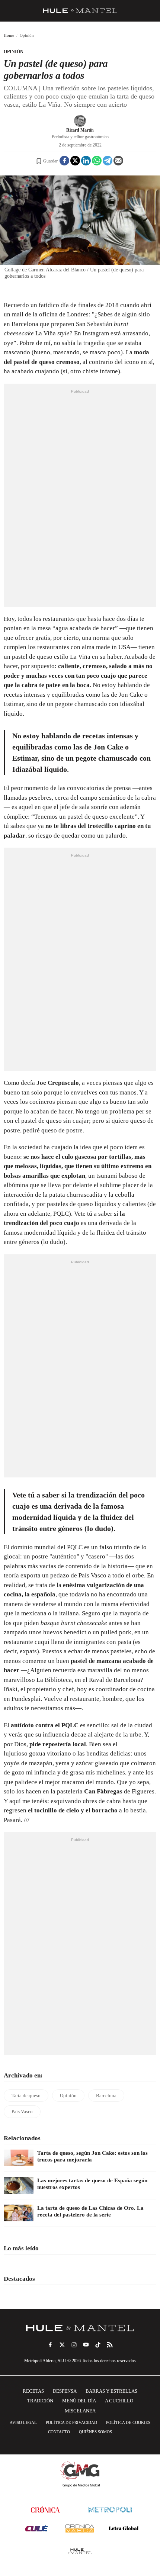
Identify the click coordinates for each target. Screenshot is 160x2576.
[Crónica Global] (45, 2510)
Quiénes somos (95, 2432)
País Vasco (22, 2111)
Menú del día (79, 2401)
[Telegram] (108, 161)
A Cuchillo (119, 2401)
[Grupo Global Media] (80, 2474)
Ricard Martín (80, 130)
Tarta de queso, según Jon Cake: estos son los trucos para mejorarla (92, 2156)
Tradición (40, 2401)
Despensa (65, 2391)
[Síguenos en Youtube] (86, 2345)
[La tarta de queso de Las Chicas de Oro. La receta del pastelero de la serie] (19, 2213)
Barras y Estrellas (111, 2391)
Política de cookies (128, 2422)
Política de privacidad (71, 2422)
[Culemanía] (36, 2528)
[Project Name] (80, 2328)
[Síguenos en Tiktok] (98, 2345)
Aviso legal (23, 2422)
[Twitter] (75, 161)
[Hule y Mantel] (80, 2551)
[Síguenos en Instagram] (74, 2345)
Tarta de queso (26, 2095)
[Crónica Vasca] (80, 2528)
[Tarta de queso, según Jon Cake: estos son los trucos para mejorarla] (19, 2158)
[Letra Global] (124, 2528)
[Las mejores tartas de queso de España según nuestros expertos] (19, 2185)
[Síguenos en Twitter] (62, 2345)
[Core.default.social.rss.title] (110, 2345)
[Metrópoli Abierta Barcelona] (110, 2510)
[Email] (118, 161)
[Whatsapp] (97, 161)
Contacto (59, 2432)
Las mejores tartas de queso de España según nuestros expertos (92, 2184)
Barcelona (106, 2095)
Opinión (14, 52)
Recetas (33, 2391)
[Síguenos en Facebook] (50, 2345)
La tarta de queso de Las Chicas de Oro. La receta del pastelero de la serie (90, 2211)
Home (9, 35)
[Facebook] (64, 161)
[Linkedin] (86, 161)
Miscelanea (80, 2411)
